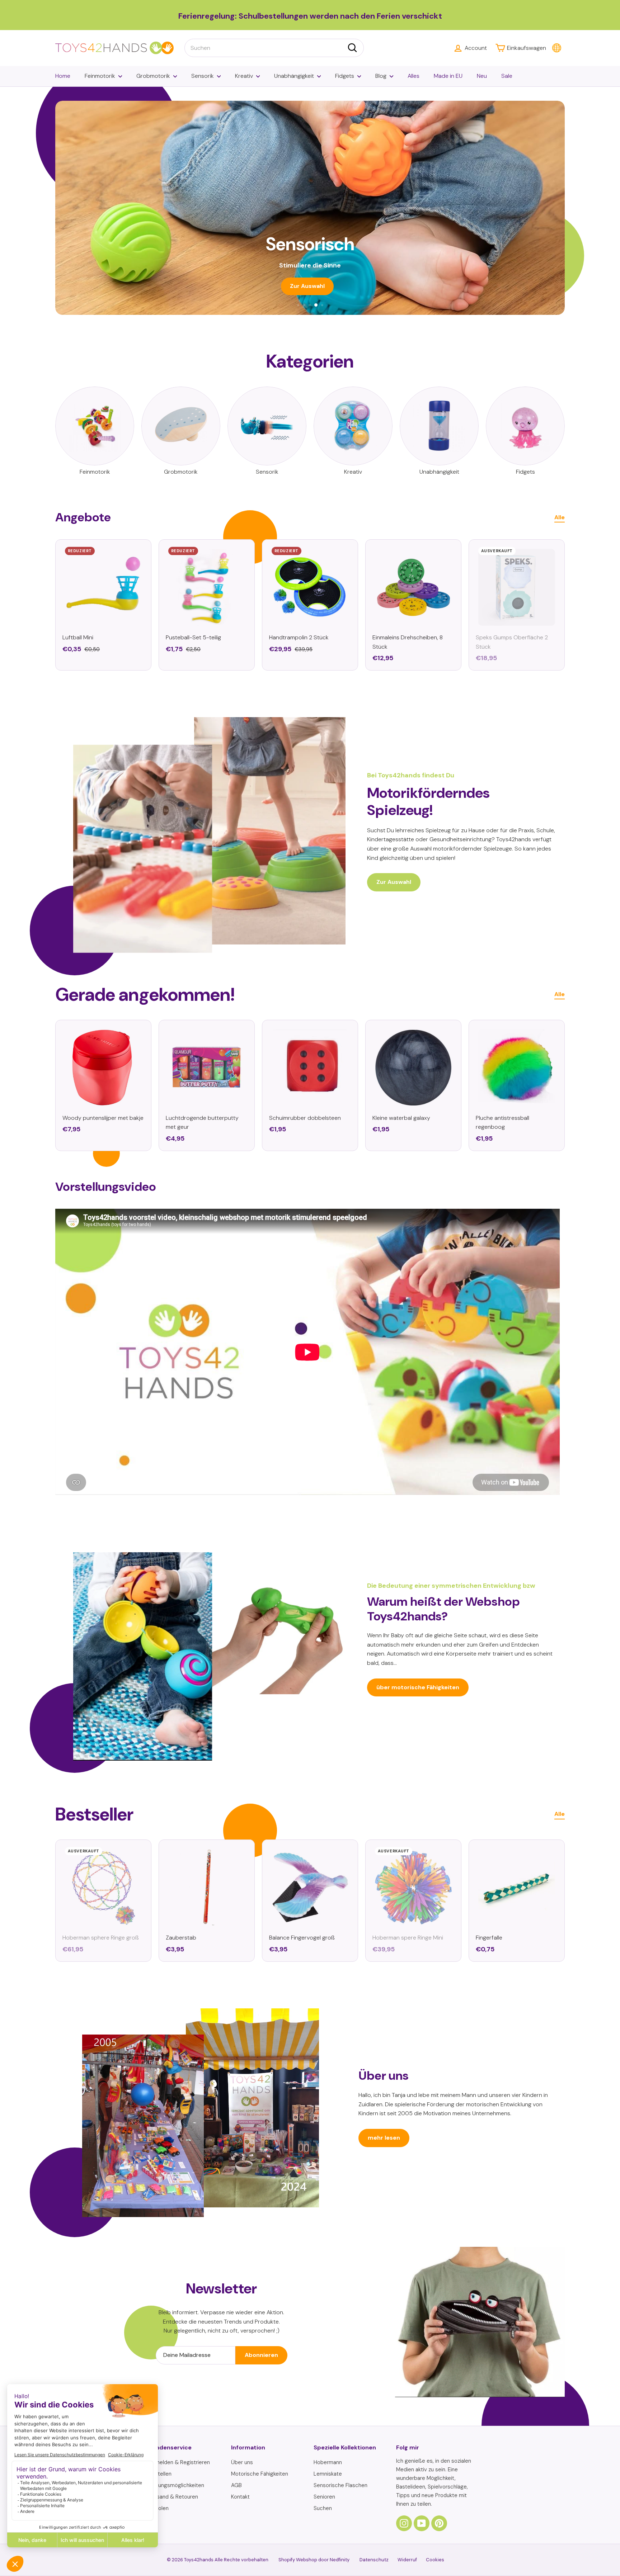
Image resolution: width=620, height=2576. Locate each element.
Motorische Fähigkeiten (260, 2474)
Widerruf (407, 2560)
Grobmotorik (153, 76)
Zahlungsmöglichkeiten (176, 2485)
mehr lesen (384, 2138)
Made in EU (448, 76)
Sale (507, 76)
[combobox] (274, 48)
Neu (482, 76)
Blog (381, 76)
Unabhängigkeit (294, 76)
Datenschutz (374, 2560)
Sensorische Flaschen (340, 2485)
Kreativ (244, 76)
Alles (414, 76)
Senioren (324, 2497)
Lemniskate (328, 2474)
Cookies (435, 2560)
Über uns (242, 2462)
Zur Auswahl (394, 882)
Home (63, 76)
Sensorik (203, 76)
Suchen (323, 2508)
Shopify (287, 2560)
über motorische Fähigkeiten (418, 1687)
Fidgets (345, 76)
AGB (236, 2485)
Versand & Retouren (173, 2497)
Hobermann (328, 2462)
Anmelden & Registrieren (179, 2462)
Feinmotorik (100, 76)
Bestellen (160, 2474)
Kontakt (240, 2497)
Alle (560, 517)
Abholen (159, 2508)
